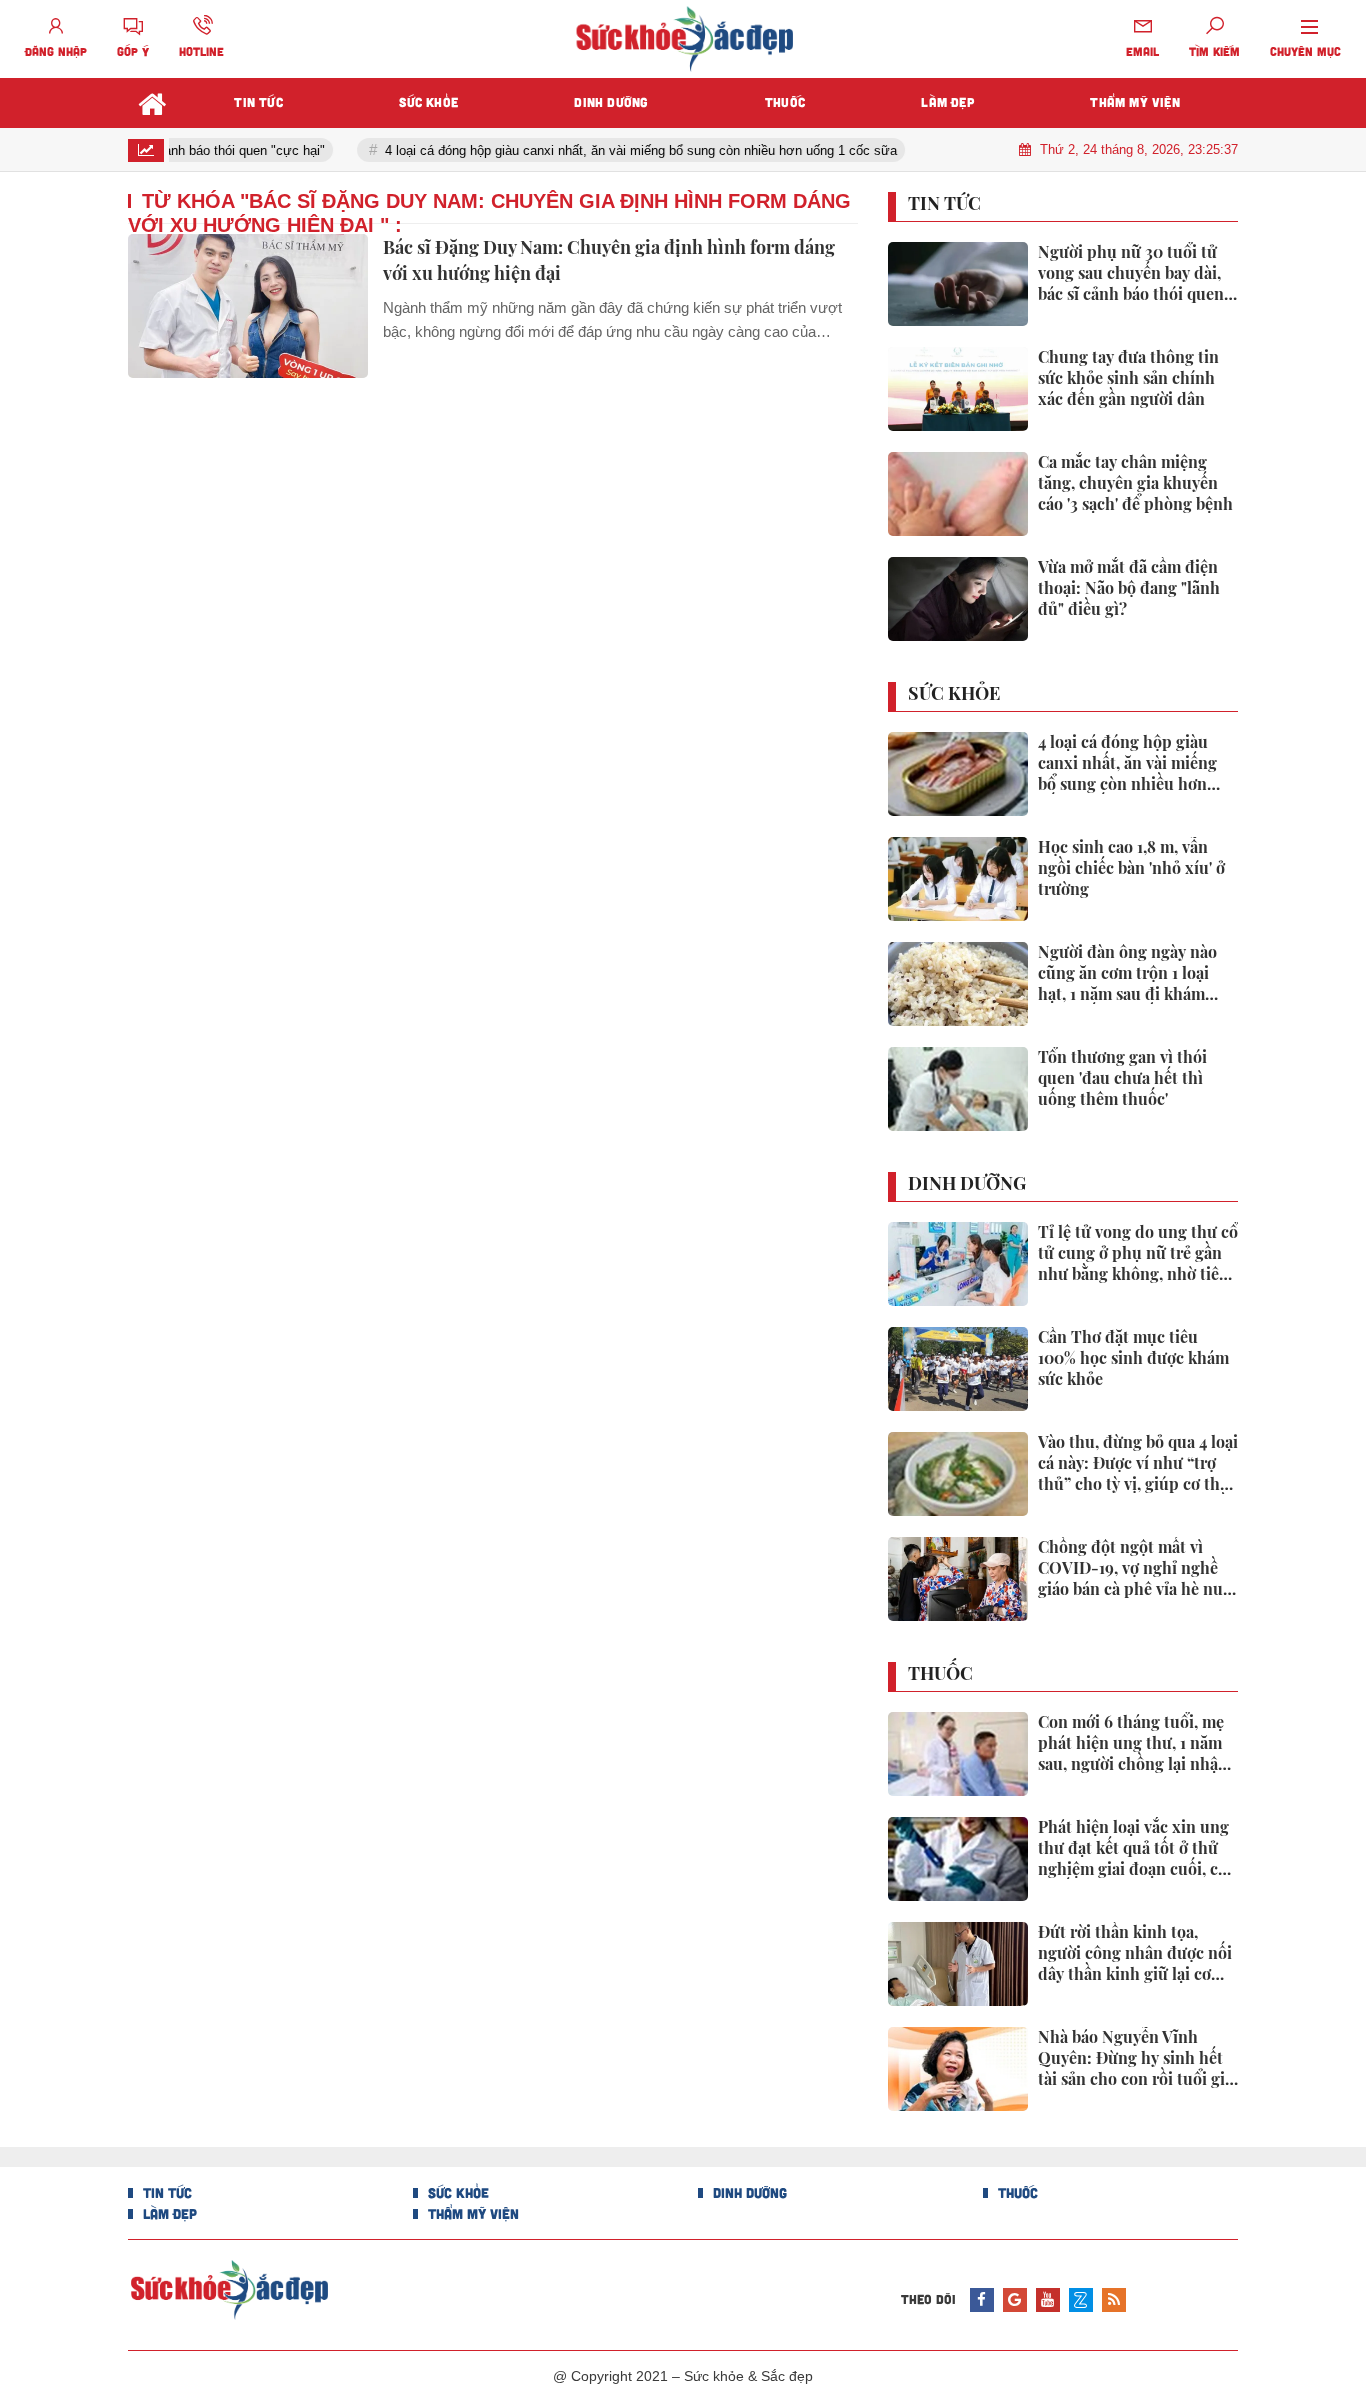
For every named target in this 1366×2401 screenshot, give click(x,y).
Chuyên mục (1305, 51)
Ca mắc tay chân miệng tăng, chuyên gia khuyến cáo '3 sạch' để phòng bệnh (1135, 483)
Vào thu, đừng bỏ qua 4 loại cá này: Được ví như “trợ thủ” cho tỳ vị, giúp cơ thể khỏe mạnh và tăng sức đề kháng (1138, 1463)
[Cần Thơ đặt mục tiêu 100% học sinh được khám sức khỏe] (958, 1369)
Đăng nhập (56, 51)
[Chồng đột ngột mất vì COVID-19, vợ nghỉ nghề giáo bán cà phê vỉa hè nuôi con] (958, 1579)
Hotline (201, 51)
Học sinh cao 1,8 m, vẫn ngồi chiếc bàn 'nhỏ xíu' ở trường (1131, 868)
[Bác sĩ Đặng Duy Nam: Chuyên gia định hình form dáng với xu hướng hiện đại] (248, 306)
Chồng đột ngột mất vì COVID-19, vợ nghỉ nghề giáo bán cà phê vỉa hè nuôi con (1137, 1568)
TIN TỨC (944, 204)
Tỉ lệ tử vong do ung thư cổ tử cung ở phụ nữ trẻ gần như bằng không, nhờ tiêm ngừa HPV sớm (1138, 1253)
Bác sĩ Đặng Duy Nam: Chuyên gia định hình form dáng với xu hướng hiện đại (609, 260)
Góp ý (133, 51)
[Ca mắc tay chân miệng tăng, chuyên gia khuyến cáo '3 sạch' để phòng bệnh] (958, 494)
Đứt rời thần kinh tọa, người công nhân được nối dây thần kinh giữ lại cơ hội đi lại (1135, 1953)
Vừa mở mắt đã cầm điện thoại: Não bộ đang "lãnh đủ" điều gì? (1129, 588)
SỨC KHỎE (954, 694)
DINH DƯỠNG (967, 1184)
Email (1142, 51)
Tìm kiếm (1214, 51)
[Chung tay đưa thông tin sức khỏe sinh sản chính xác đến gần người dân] (958, 389)
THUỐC (940, 1674)
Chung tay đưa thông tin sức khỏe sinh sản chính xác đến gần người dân (1128, 378)
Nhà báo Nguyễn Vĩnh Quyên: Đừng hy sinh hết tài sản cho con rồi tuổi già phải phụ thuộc (1135, 2058)
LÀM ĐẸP (168, 2213)
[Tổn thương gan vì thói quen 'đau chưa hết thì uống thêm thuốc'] (958, 1089)
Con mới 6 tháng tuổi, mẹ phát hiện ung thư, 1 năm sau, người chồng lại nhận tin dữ (1133, 1743)
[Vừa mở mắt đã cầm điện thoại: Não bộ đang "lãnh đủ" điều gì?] (958, 599)
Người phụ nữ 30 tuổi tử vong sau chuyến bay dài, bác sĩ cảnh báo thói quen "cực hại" (1131, 273)
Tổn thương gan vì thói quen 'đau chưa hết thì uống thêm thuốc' (1122, 1078)
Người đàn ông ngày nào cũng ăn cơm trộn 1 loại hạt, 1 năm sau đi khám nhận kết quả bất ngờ (1127, 973)
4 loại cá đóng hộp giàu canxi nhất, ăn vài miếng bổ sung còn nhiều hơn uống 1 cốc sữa (621, 150)
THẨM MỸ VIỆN (471, 2213)
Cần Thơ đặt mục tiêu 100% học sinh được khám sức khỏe (1133, 1358)
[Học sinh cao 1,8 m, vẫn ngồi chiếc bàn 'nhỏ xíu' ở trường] (958, 879)
